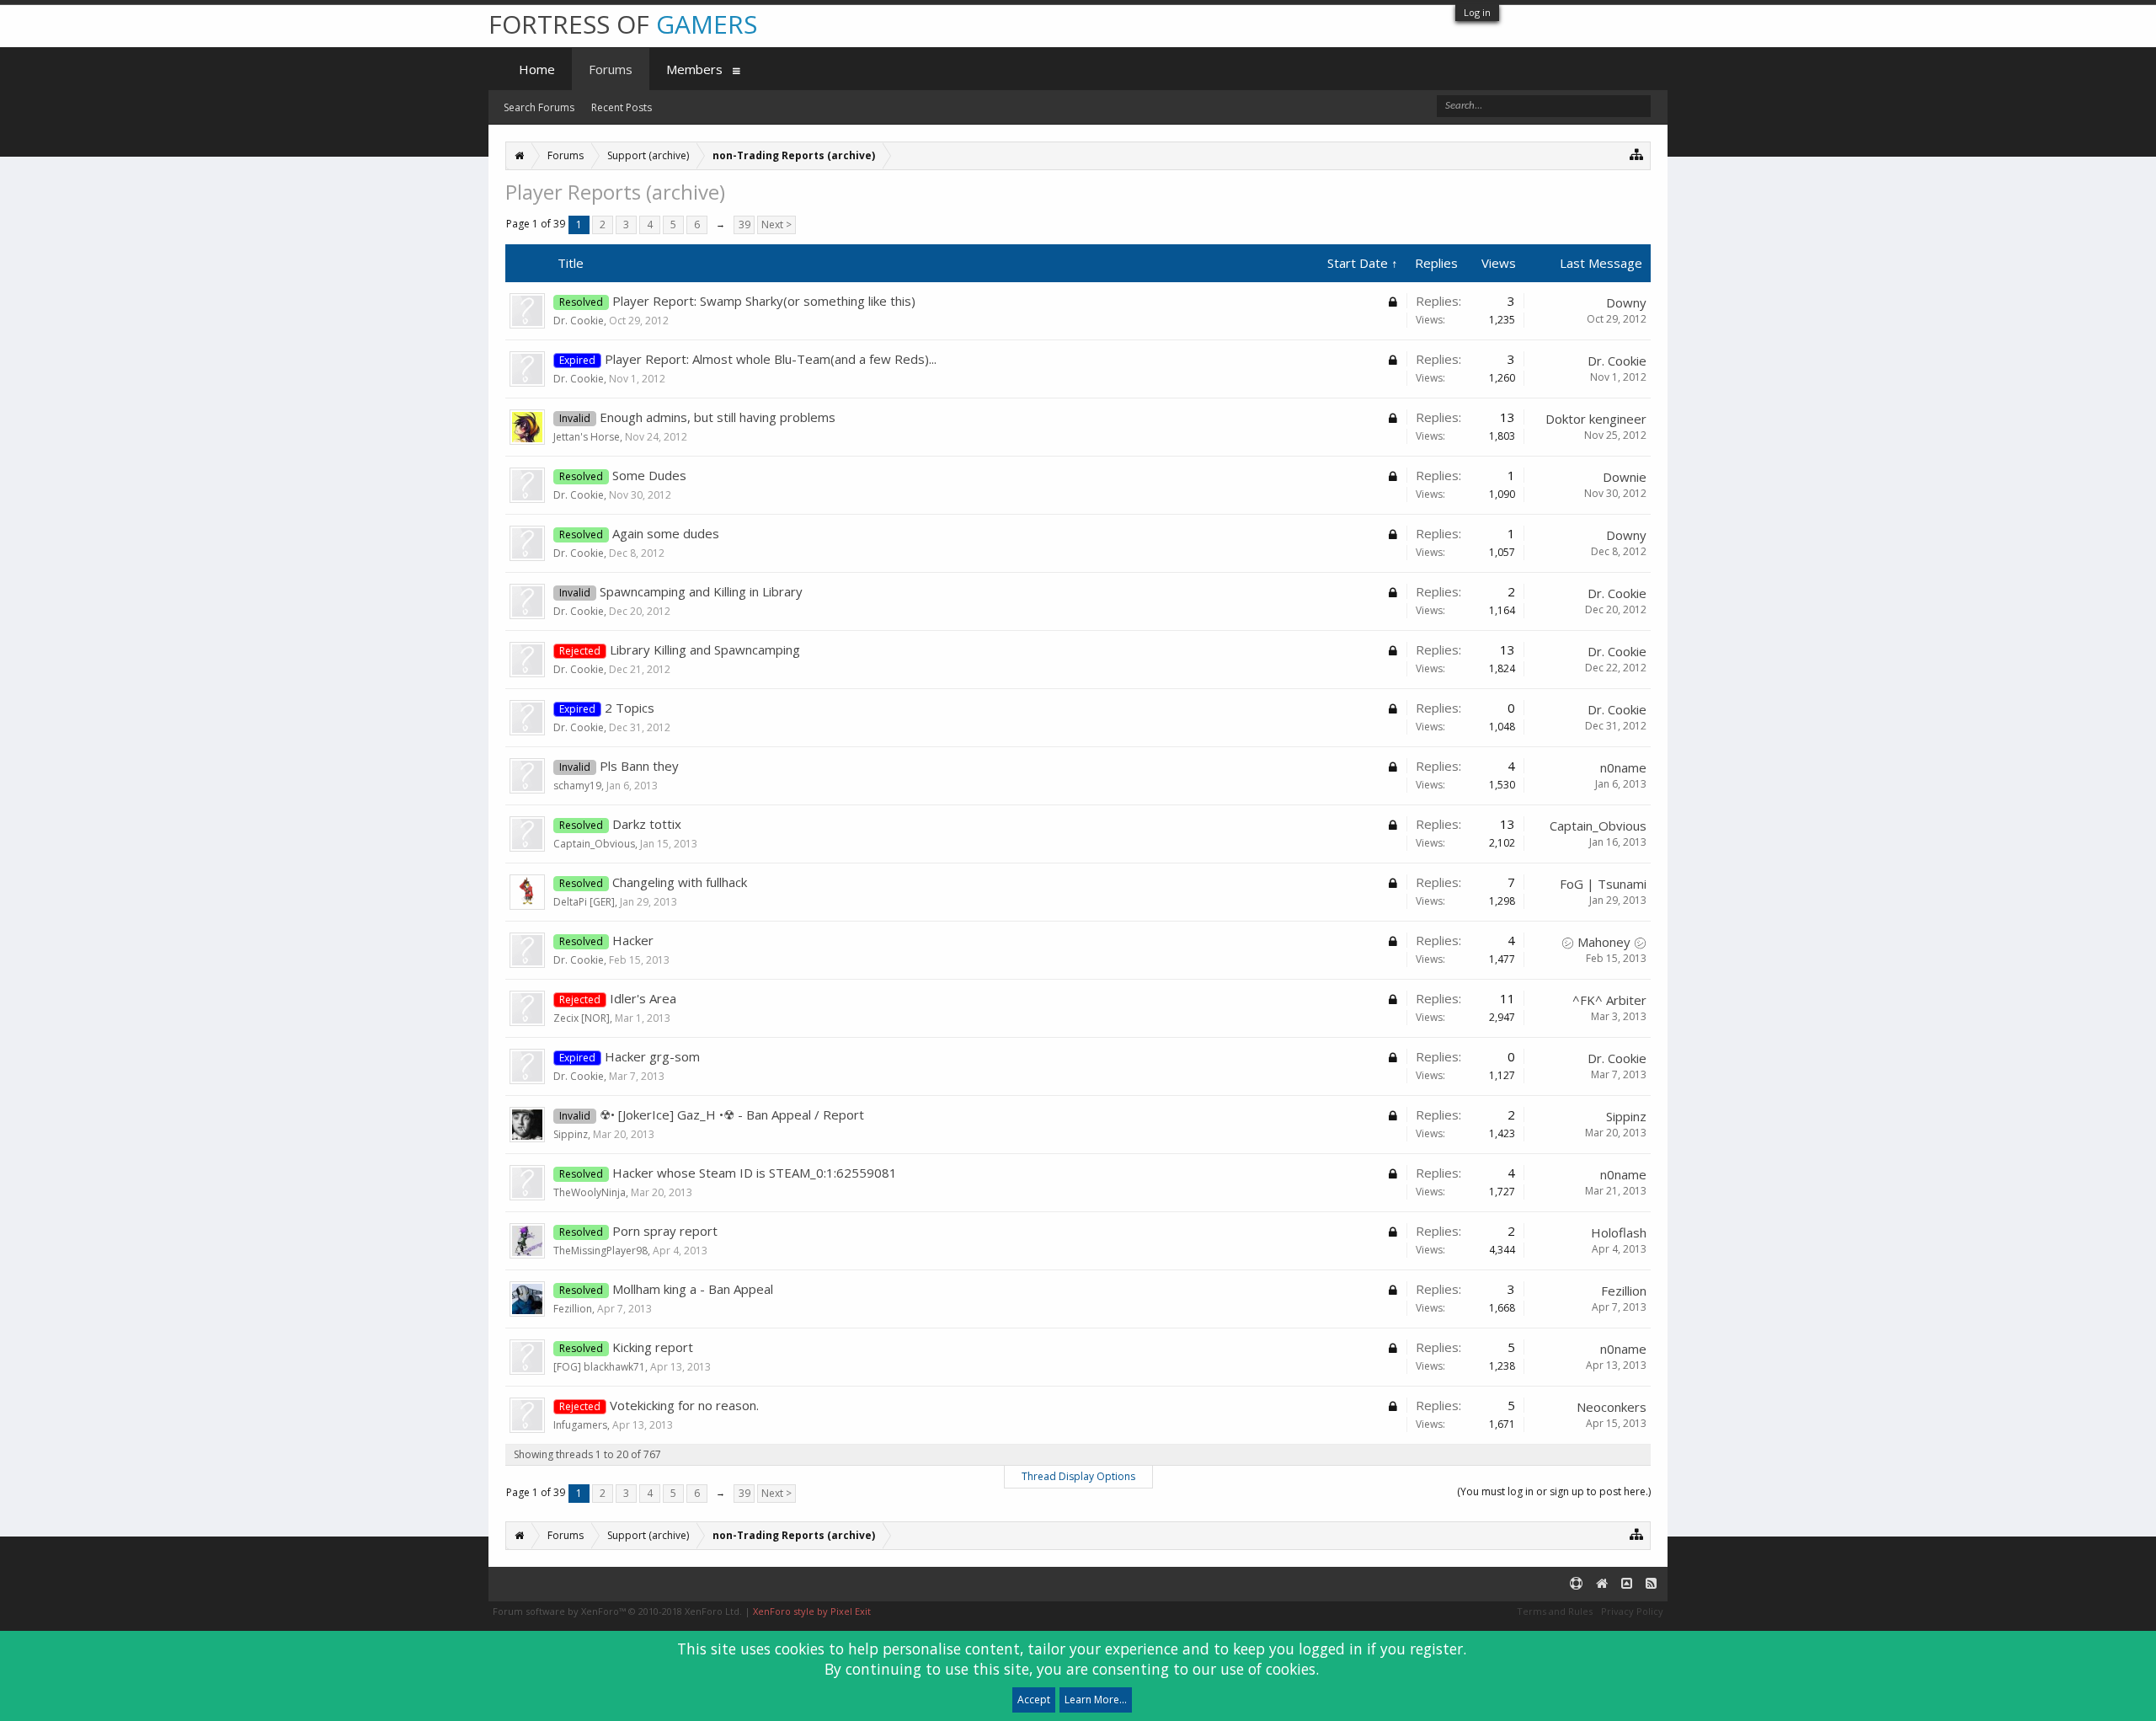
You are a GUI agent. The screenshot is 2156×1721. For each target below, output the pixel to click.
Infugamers (580, 1425)
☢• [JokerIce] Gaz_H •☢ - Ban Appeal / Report (732, 1114)
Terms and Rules (1555, 1611)
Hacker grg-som (652, 1056)
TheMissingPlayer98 (600, 1251)
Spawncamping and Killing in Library (701, 591)
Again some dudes (666, 533)
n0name (1623, 767)
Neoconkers (1612, 1407)
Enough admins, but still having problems (718, 417)
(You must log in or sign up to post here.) (1554, 1491)
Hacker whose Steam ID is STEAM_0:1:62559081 (755, 1173)
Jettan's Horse (587, 437)
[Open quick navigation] (1637, 154)
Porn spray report (665, 1231)
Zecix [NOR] (582, 1018)
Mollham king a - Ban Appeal (693, 1289)
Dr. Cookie (579, 321)
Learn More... (1096, 1700)
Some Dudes (649, 475)
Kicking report (653, 1347)
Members (694, 69)
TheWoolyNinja (590, 1192)
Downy (1626, 302)
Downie (1625, 477)
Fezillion (573, 1309)
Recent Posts (622, 107)
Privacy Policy (1632, 1611)
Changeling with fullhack (680, 882)
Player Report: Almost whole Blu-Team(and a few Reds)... (771, 359)
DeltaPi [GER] (584, 902)
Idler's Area (643, 998)
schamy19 (577, 786)
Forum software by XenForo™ (617, 1611)
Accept (1034, 1700)
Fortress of (623, 24)
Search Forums (539, 107)
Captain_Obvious (594, 844)
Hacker (633, 940)
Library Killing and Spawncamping (705, 649)
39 (744, 224)
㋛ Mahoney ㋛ (1604, 942)
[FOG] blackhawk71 (599, 1367)
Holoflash (1619, 1232)
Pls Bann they (639, 766)
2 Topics (630, 708)
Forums (611, 69)
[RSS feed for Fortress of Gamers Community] (1651, 1584)
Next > (776, 224)
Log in (1477, 12)
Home (537, 69)
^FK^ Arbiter (1609, 1000)
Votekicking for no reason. (684, 1405)
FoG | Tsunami (1603, 884)
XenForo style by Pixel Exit (812, 1611)
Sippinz (571, 1134)
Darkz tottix (647, 824)
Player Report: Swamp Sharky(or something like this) (764, 301)
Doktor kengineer (1596, 419)
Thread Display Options (1078, 1476)
